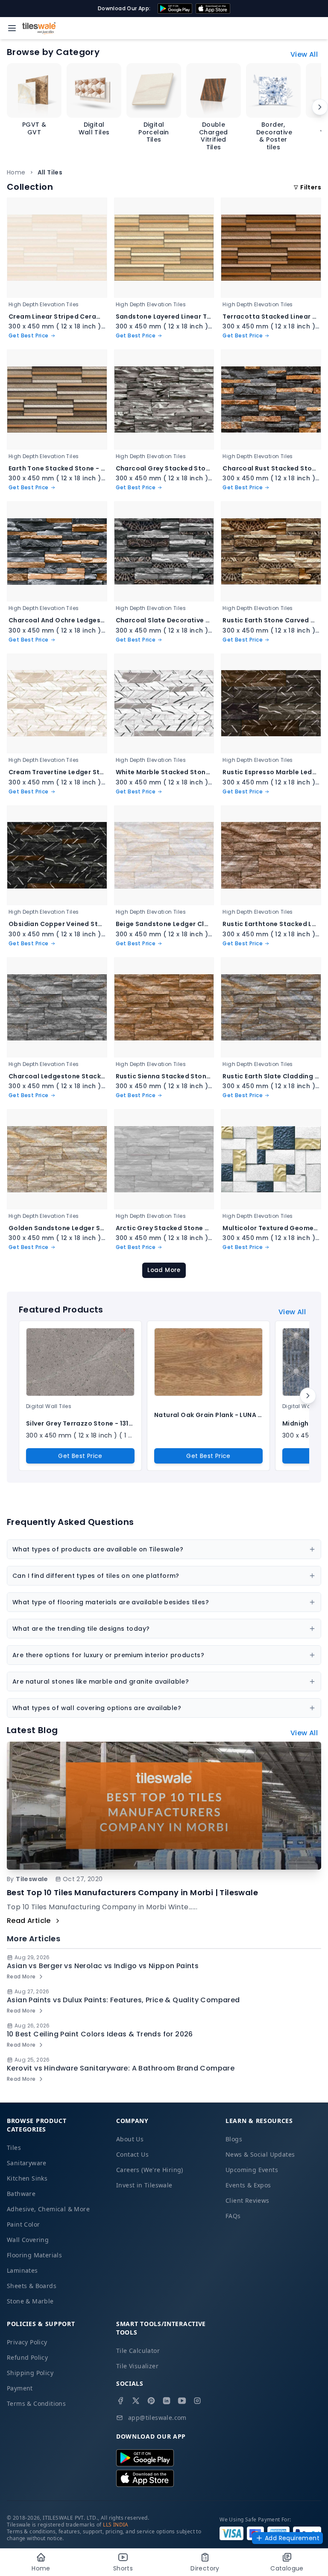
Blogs (234, 2139)
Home (16, 172)
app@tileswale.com (157, 2418)
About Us (130, 2139)
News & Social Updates (260, 2154)
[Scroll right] (320, 107)
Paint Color (23, 2224)
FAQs (233, 2216)
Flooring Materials (34, 2255)
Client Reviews (247, 2200)
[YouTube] (182, 2401)
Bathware (21, 2194)
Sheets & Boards (32, 2286)
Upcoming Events (252, 2170)
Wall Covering (28, 2240)
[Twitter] (136, 2401)
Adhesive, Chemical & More (48, 2209)
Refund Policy (27, 2357)
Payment (20, 2388)
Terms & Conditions (36, 2403)
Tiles (14, 2148)
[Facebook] (120, 2401)
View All (304, 54)
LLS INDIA (116, 2525)
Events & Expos (248, 2185)
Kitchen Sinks (27, 2178)
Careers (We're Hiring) (150, 2170)
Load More (164, 1270)
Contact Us (132, 2154)
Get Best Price (80, 1456)
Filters (311, 187)
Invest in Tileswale (144, 2185)
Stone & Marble (30, 2301)
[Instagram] (197, 2401)
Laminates (22, 2270)
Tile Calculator (138, 2351)
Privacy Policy (27, 2342)
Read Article (29, 1921)
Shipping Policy (30, 2373)
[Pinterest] (151, 2401)
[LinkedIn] (167, 2401)
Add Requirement (292, 2538)
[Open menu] (12, 28)
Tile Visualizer (137, 2366)
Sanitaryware (27, 2163)
